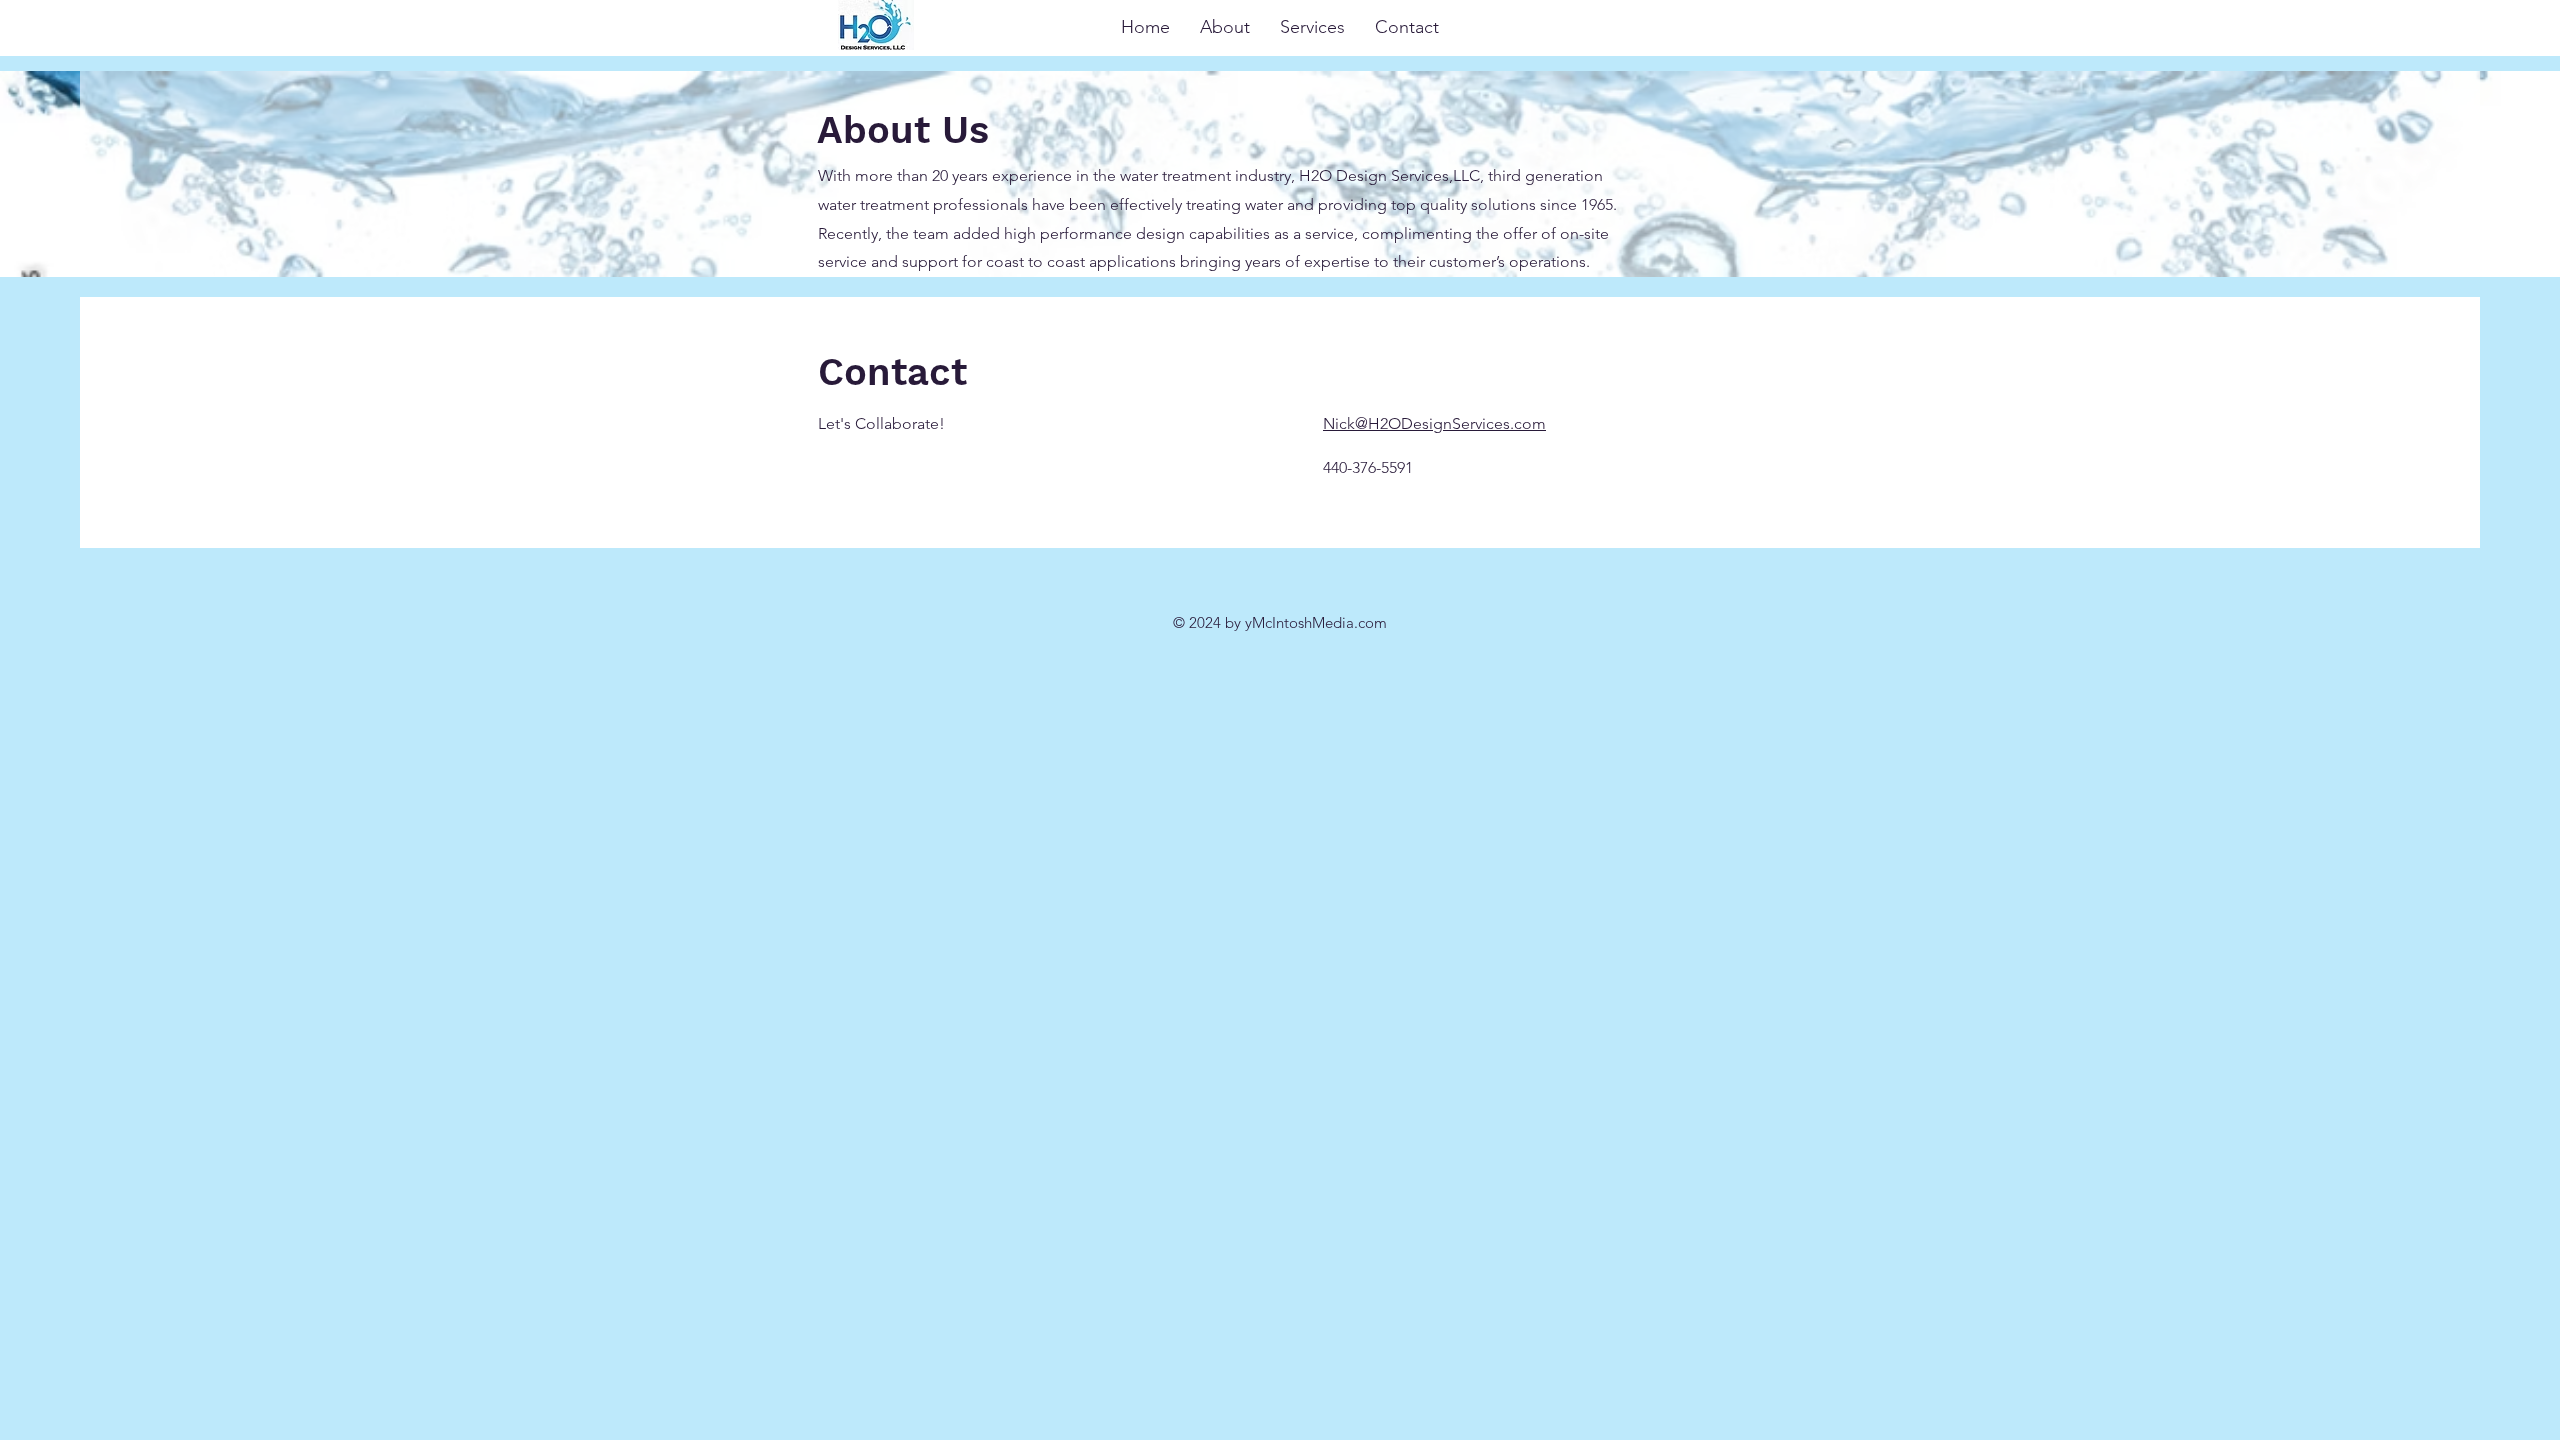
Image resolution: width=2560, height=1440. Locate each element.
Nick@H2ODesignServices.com (1434, 423)
